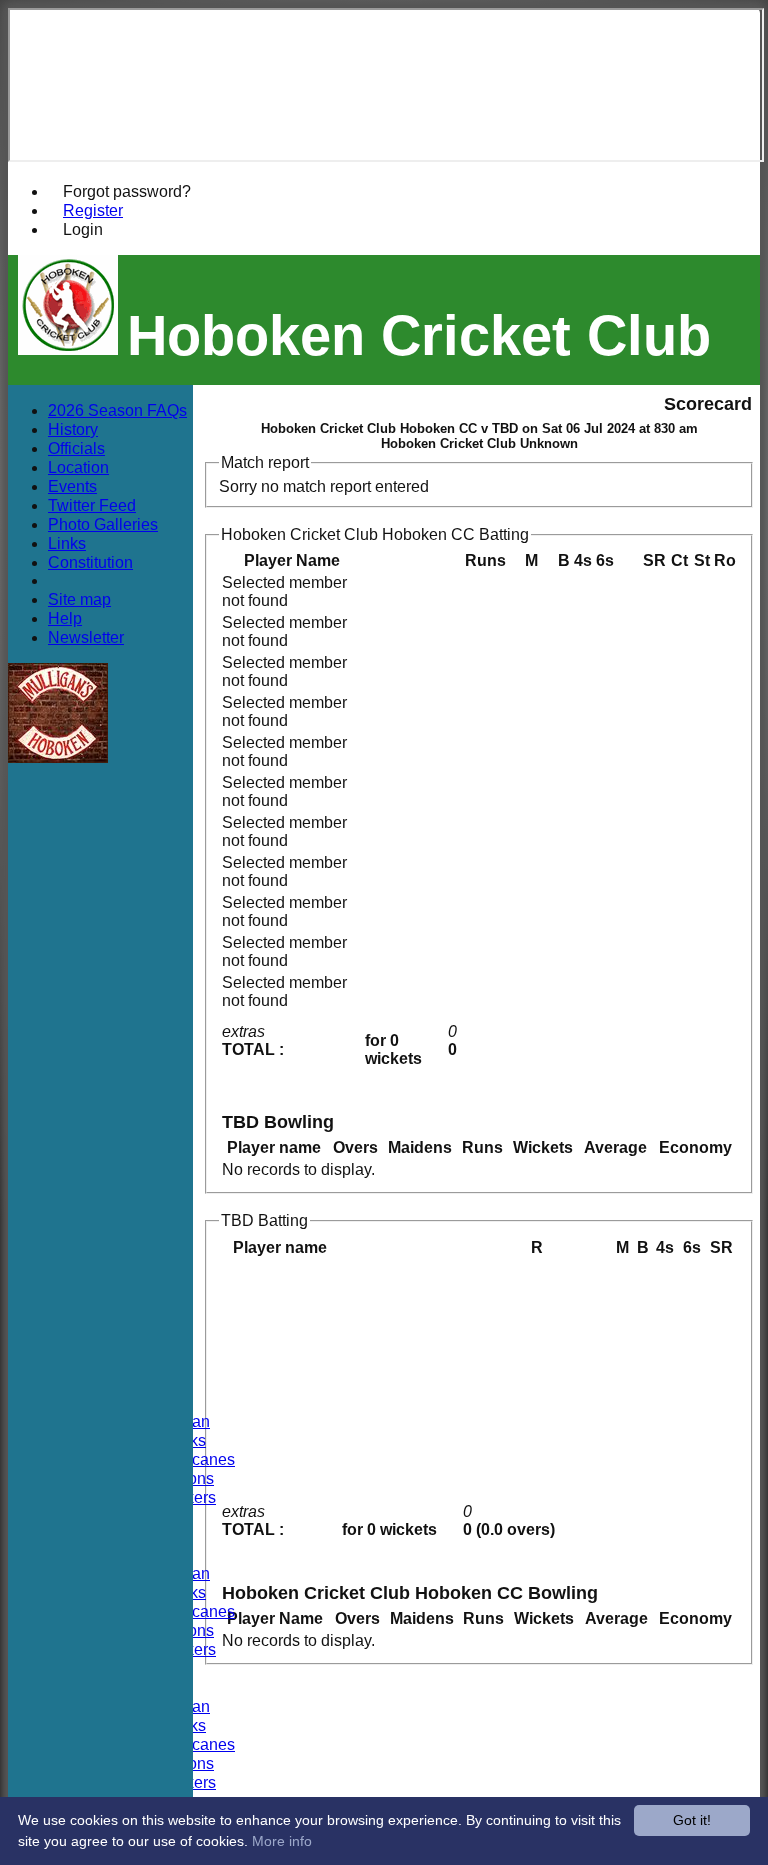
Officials (76, 448)
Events (72, 486)
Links (67, 543)
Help (65, 618)
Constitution (90, 562)
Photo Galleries (103, 524)
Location (78, 467)
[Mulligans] (58, 757)
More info (282, 1841)
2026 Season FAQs (117, 410)
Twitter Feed (92, 505)
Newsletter (86, 637)
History (73, 429)
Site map (79, 599)
